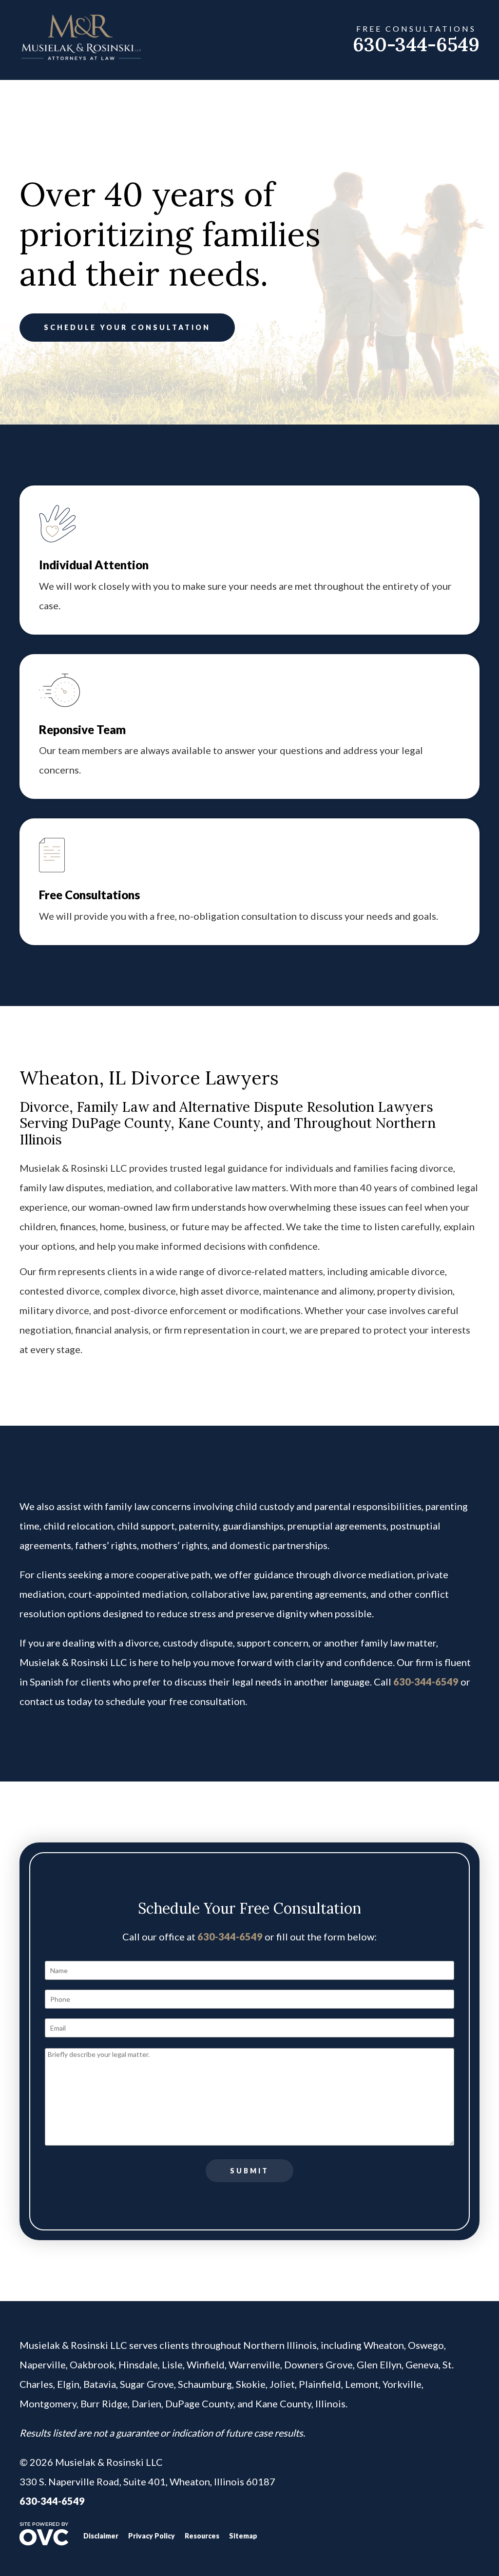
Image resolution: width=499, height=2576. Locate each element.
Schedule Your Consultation (127, 327)
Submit (249, 2171)
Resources (202, 2536)
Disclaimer (101, 2536)
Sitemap (243, 2536)
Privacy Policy (152, 2536)
